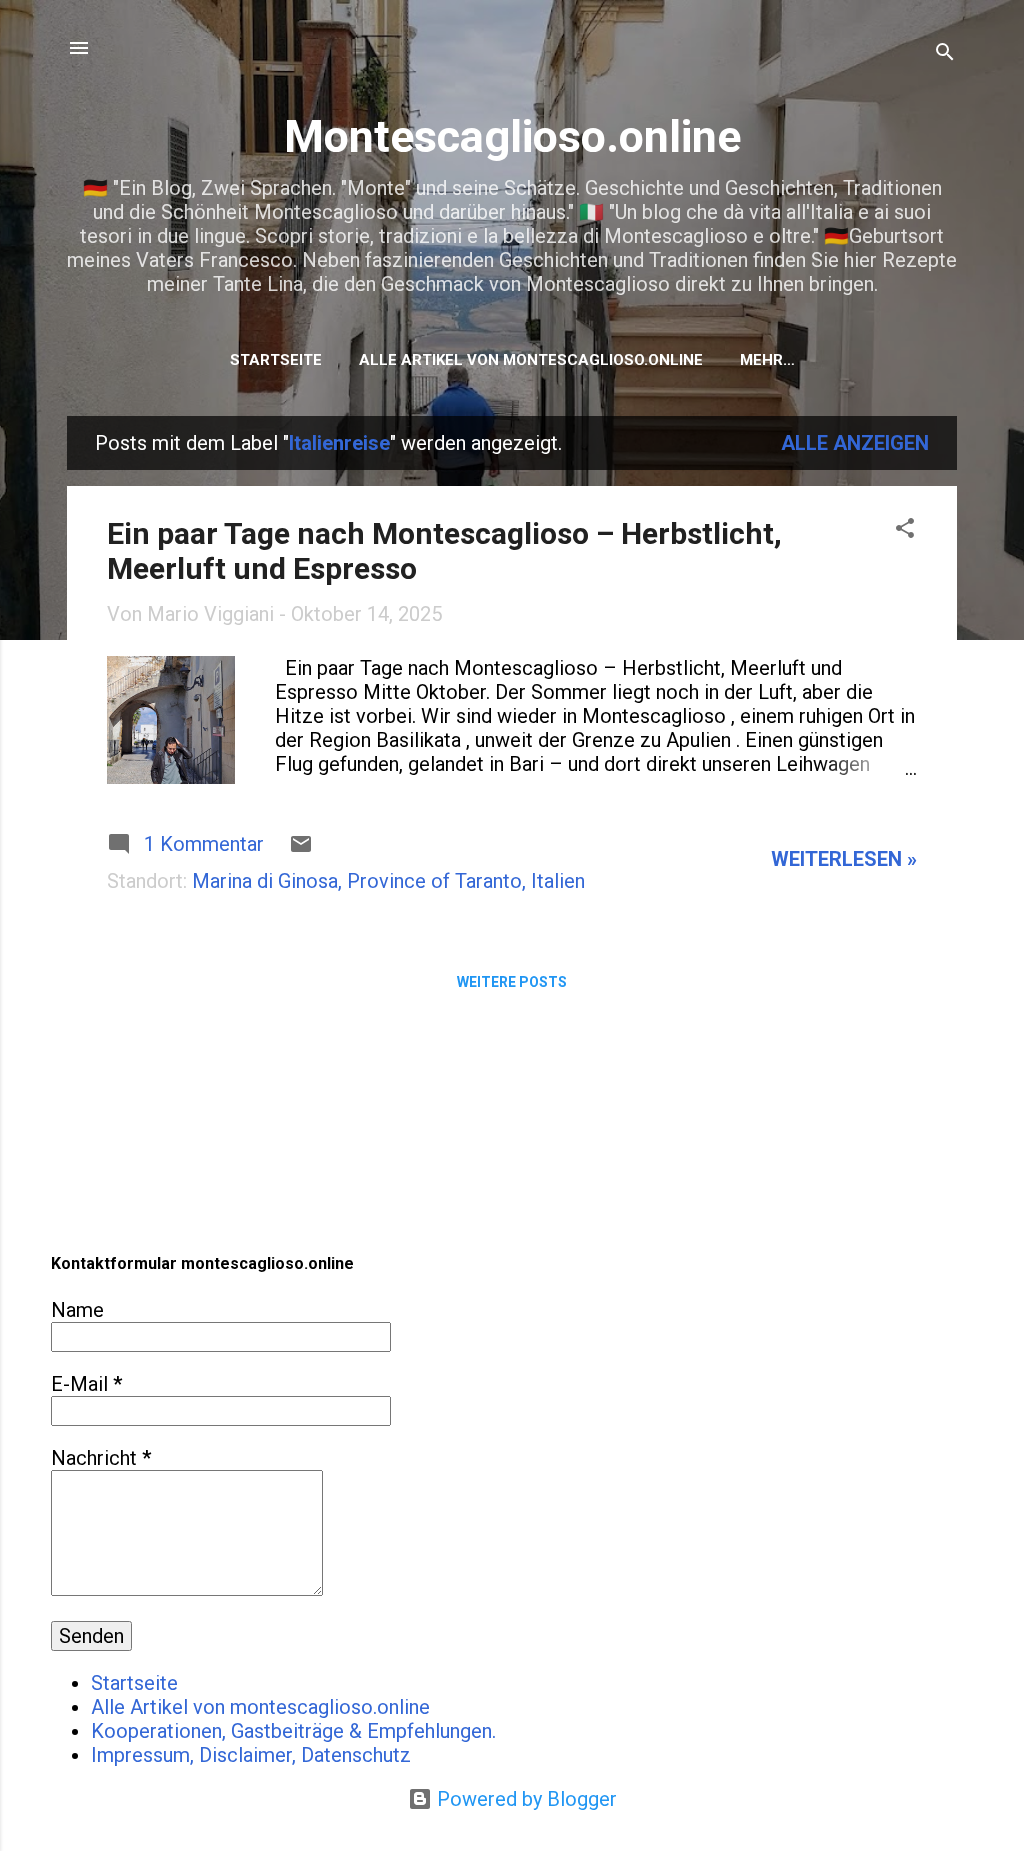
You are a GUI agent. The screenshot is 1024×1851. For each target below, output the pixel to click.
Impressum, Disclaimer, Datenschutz (251, 1755)
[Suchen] (945, 54)
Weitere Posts (512, 982)
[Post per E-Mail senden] (301, 849)
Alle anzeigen (855, 443)
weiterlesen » (844, 859)
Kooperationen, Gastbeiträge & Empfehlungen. (293, 1731)
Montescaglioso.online (512, 136)
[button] (905, 530)
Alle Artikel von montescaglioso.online (531, 360)
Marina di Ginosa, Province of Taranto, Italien (388, 881)
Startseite (276, 360)
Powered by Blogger (524, 1799)
